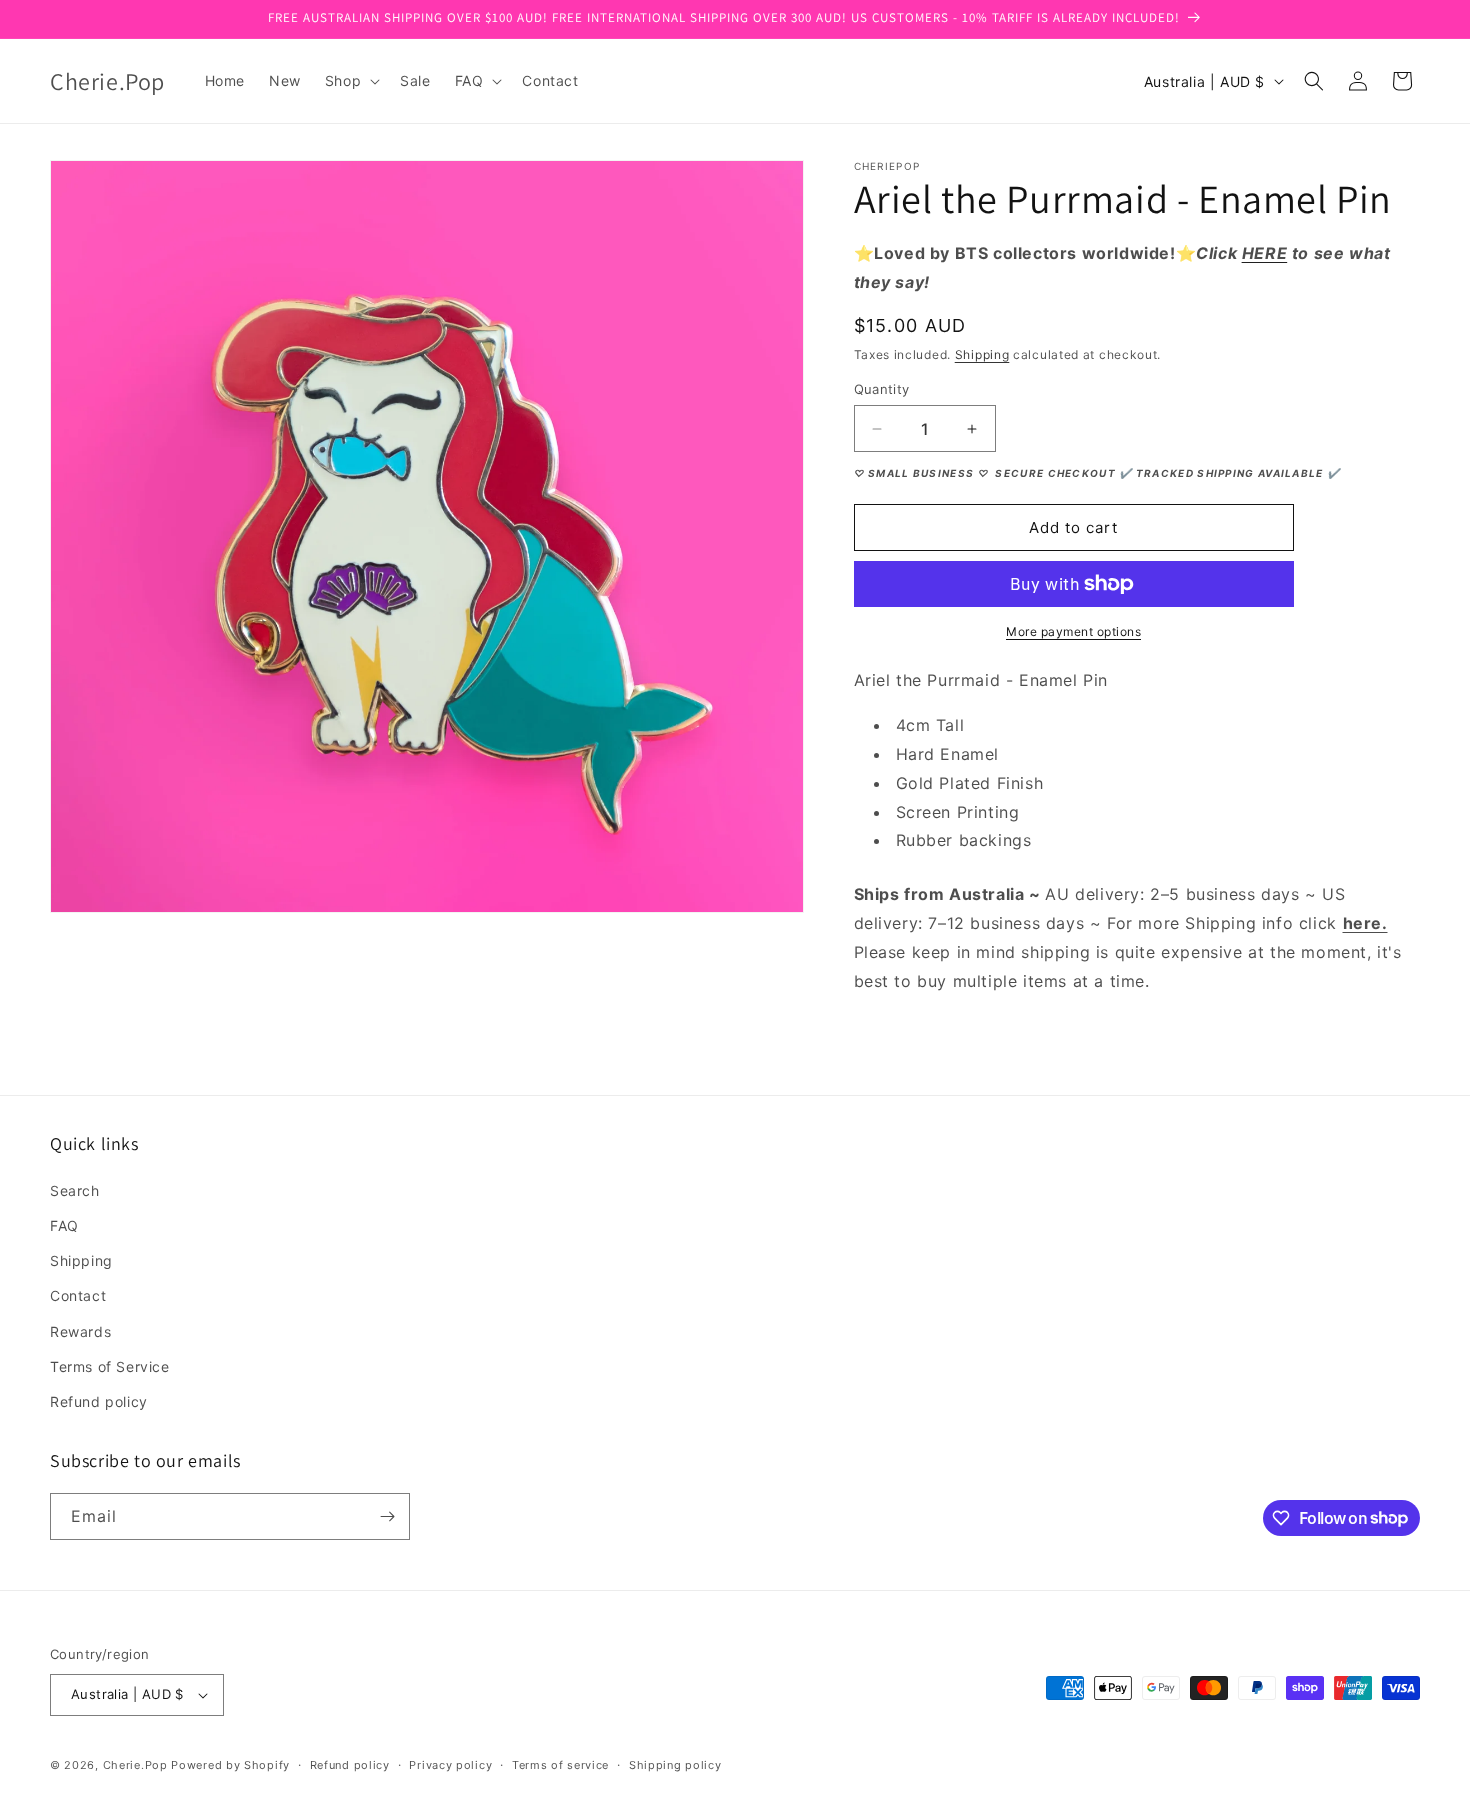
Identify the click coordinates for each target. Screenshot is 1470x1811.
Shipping (982, 354)
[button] (350, 81)
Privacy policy (450, 1765)
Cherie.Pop (135, 1765)
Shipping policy (675, 1765)
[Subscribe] (387, 1516)
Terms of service (560, 1765)
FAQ (64, 1225)
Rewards (80, 1331)
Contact (78, 1295)
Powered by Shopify (230, 1765)
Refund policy (99, 1401)
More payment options (1073, 631)
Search (75, 1190)
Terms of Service (110, 1366)
